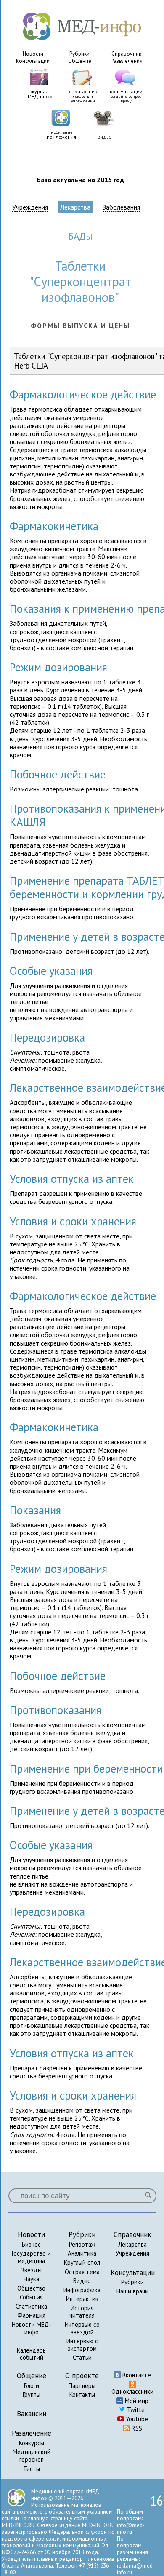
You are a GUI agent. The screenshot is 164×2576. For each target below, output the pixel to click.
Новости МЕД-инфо (32, 2328)
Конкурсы (32, 2443)
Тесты (32, 2469)
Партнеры (82, 2386)
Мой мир (136, 2401)
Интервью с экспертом (82, 2345)
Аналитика (82, 2253)
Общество (31, 2288)
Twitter (136, 2410)
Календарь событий (31, 2354)
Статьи (82, 2357)
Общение (80, 61)
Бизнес (31, 2244)
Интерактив (82, 2299)
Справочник (126, 54)
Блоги (32, 2386)
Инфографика (82, 2290)
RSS (136, 2428)
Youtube (136, 2419)
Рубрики (79, 54)
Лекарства (75, 207)
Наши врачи (132, 2291)
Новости (33, 54)
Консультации (33, 61)
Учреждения (30, 207)
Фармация (31, 2315)
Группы (32, 2394)
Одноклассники (132, 2392)
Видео (82, 2281)
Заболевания (121, 207)
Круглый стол (82, 2262)
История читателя (82, 2312)
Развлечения (127, 61)
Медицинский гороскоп (32, 2456)
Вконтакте (136, 2375)
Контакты (82, 2394)
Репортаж (82, 2244)
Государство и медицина (31, 2257)
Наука (31, 2279)
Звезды (31, 2270)
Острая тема (82, 2272)
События (31, 2297)
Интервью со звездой (82, 2328)
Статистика (31, 2306)
